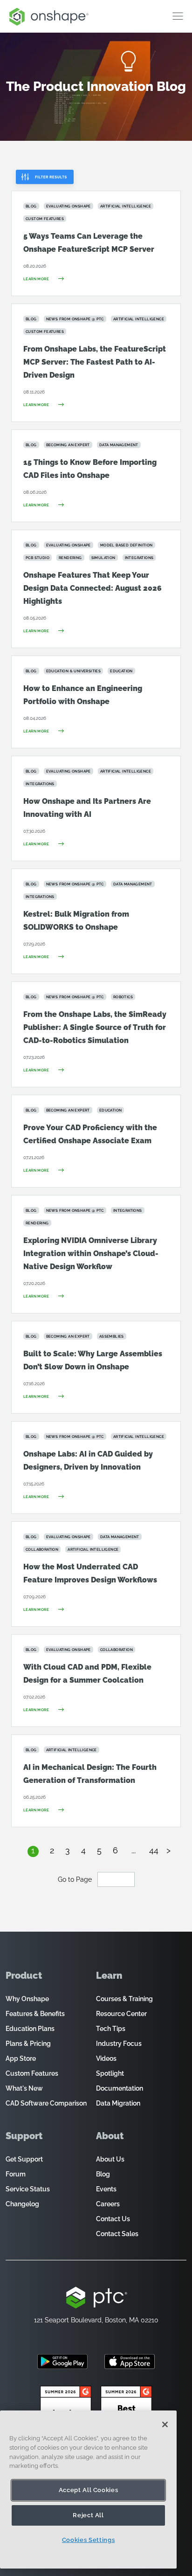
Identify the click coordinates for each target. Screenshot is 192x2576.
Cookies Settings (89, 2540)
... (134, 1850)
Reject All (88, 2515)
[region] (88, 2490)
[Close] (165, 2424)
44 (154, 1850)
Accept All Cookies (89, 2490)
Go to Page (76, 1879)
